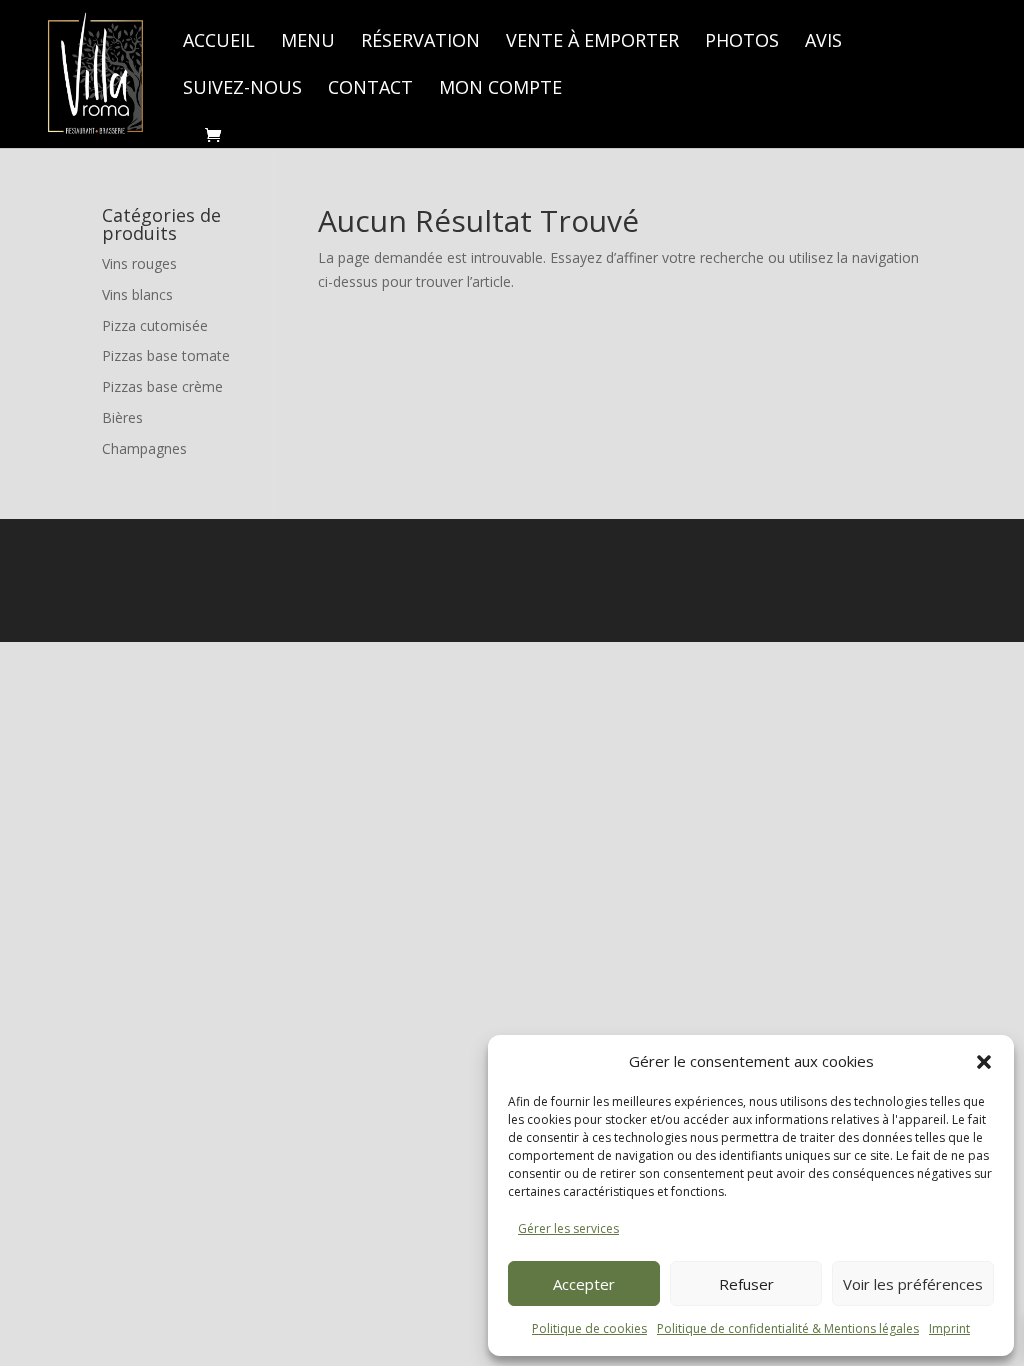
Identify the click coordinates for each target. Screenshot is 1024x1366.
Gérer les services (568, 1228)
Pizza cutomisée (155, 325)
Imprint (949, 1328)
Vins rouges (139, 263)
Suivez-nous (242, 89)
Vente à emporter (592, 42)
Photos (742, 42)
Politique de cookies (589, 1328)
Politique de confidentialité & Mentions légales (788, 1328)
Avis (823, 42)
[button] (984, 1062)
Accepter (584, 1284)
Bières (122, 417)
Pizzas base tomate (166, 355)
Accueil (219, 42)
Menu (308, 42)
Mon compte (500, 89)
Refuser (746, 1284)
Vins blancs (137, 294)
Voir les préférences (913, 1284)
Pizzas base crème (162, 386)
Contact (370, 89)
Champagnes (144, 448)
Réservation (420, 42)
